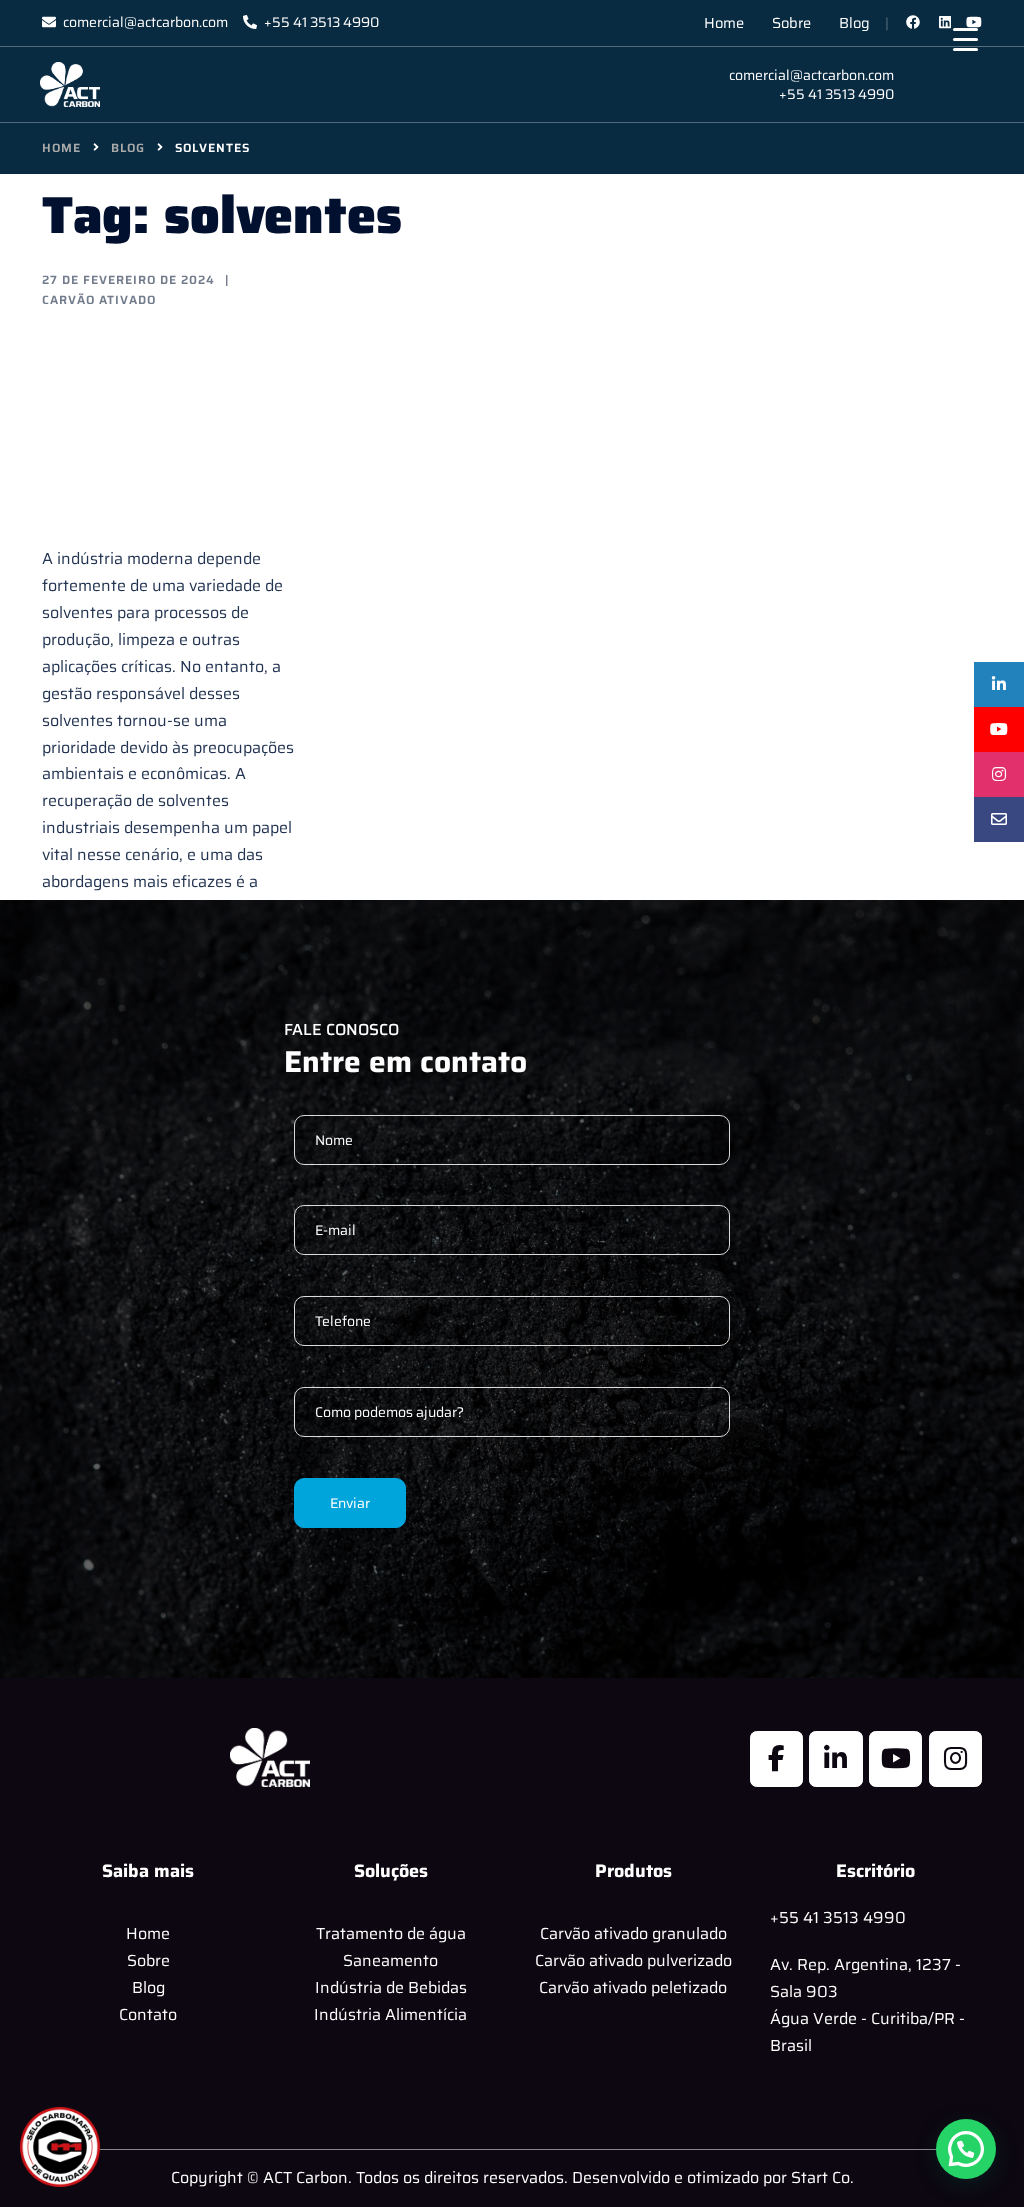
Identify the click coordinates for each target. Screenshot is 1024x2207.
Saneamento (390, 1960)
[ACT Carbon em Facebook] (776, 1759)
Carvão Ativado (99, 299)
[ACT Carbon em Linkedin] (835, 1759)
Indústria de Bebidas (391, 1987)
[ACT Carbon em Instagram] (955, 1759)
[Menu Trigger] (965, 39)
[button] (966, 2149)
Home (724, 22)
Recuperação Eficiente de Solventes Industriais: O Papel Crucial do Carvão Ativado (163, 426)
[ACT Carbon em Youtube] (895, 1759)
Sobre (791, 22)
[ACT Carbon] (70, 83)
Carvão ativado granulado (633, 1933)
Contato (148, 2014)
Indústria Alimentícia (390, 2014)
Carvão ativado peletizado (633, 1987)
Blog (854, 22)
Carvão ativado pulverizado (633, 1960)
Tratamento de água (391, 1933)
